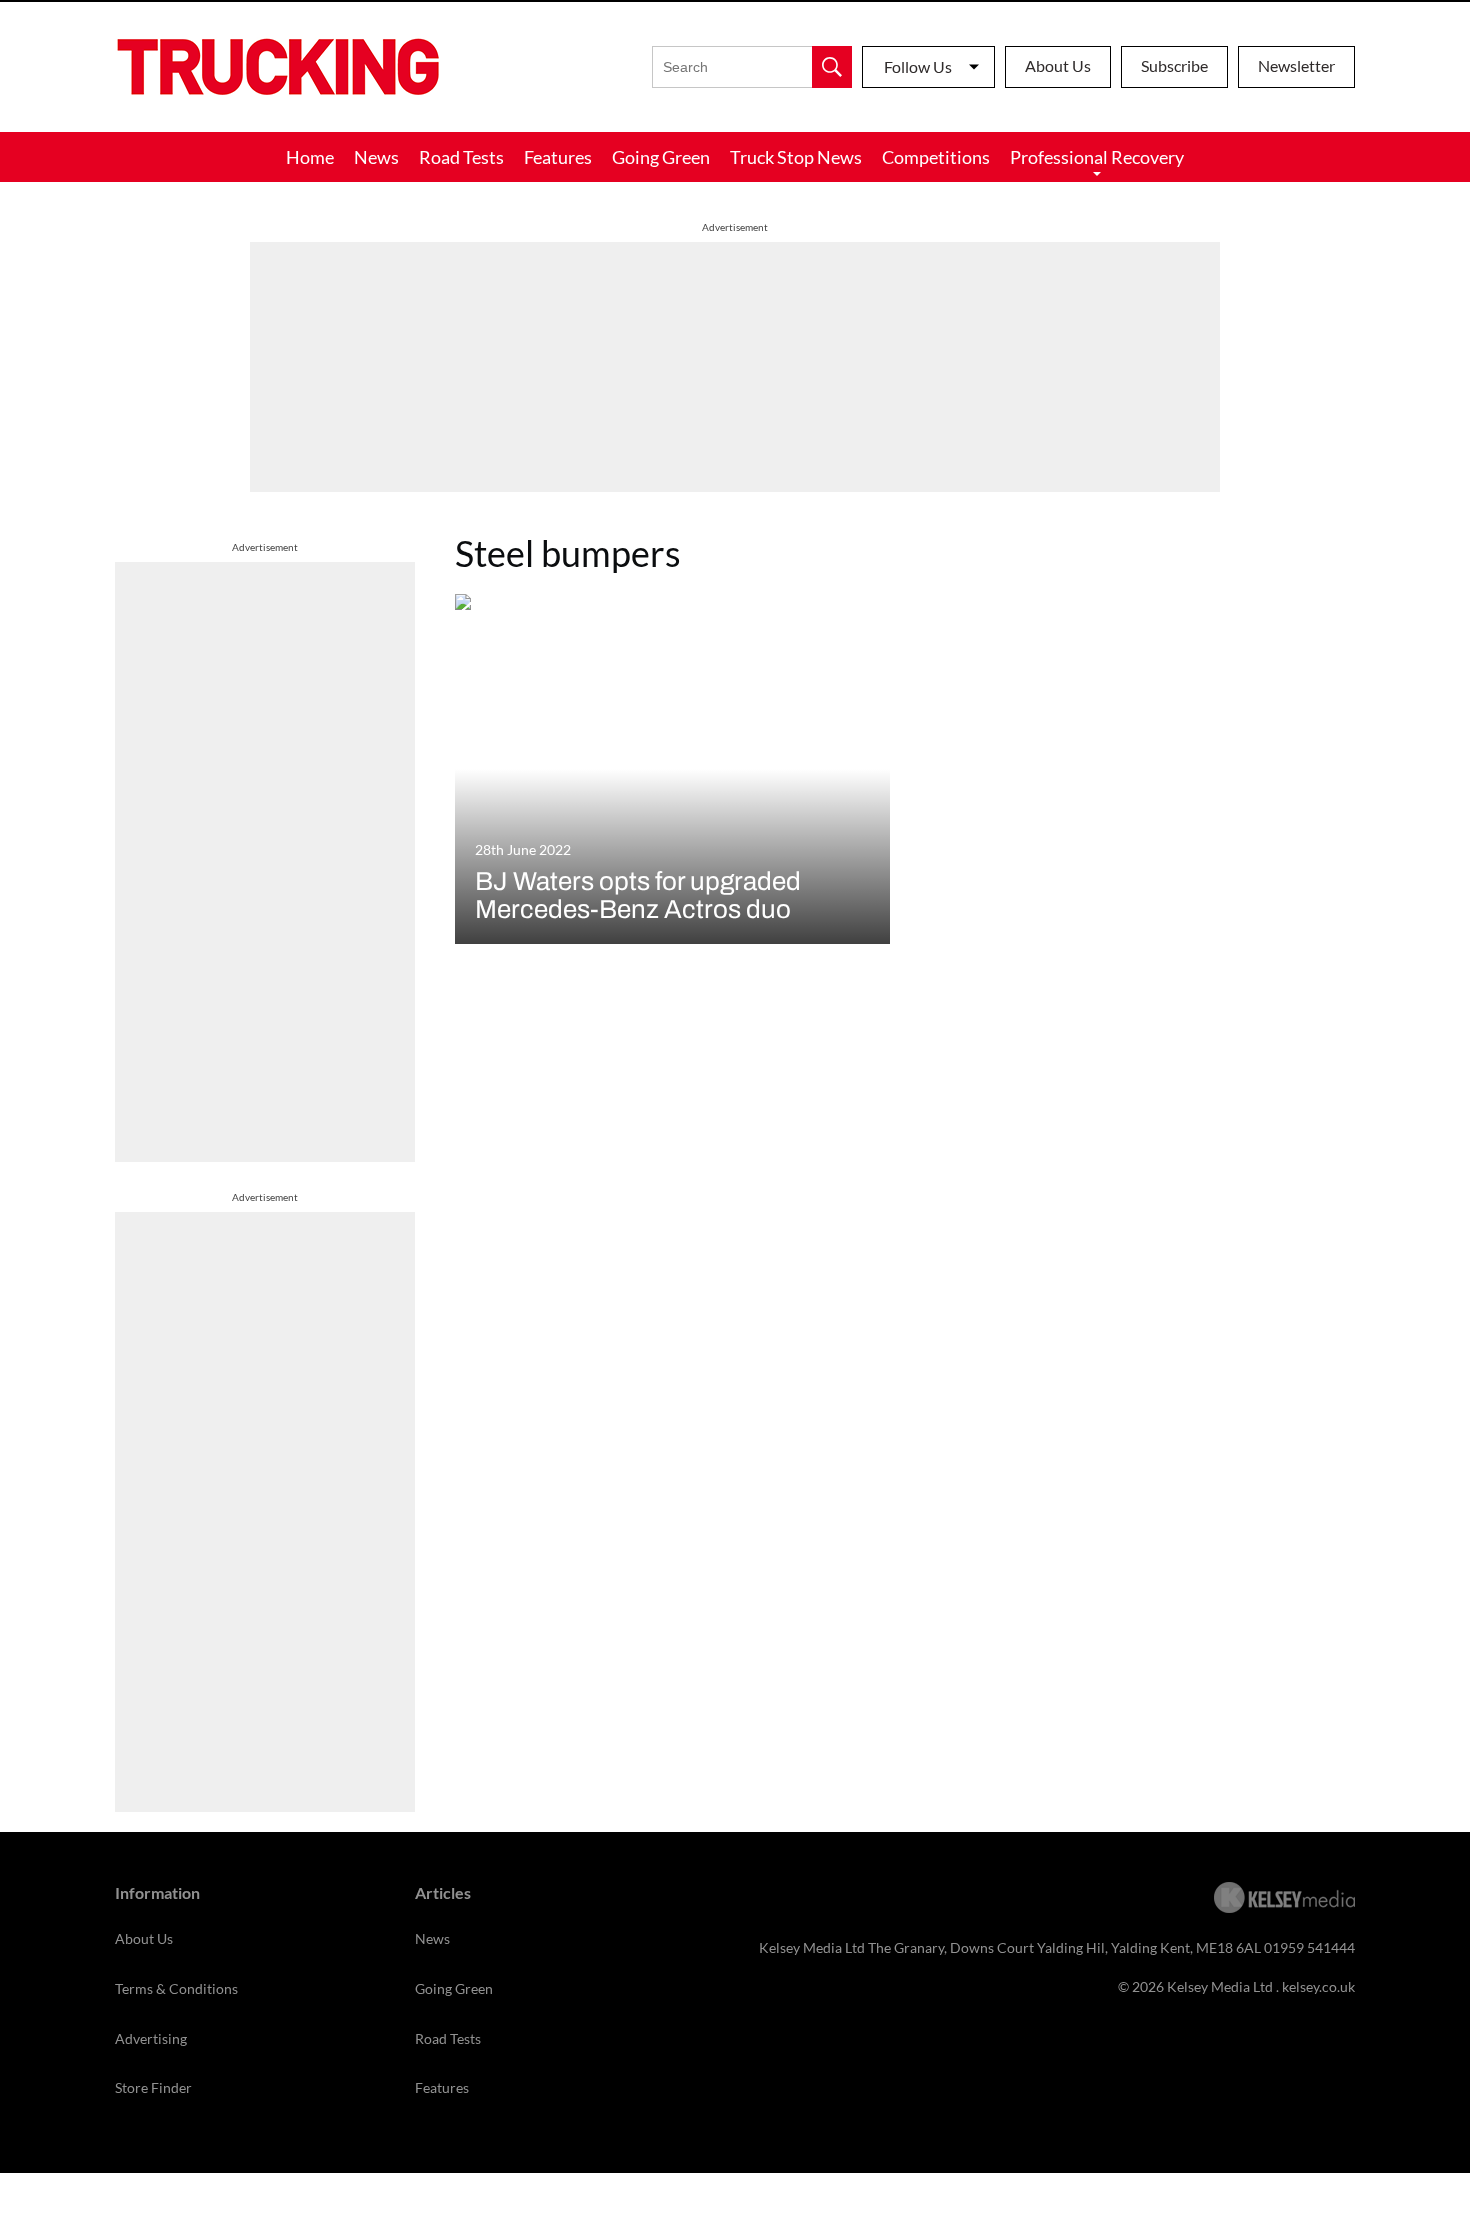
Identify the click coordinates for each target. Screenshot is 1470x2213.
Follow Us (918, 66)
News (376, 157)
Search (832, 67)
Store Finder (153, 2087)
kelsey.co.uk (1318, 1986)
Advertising (151, 2038)
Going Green (661, 157)
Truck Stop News (796, 157)
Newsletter (1296, 65)
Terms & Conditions (176, 1988)
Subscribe (1174, 65)
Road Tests (461, 157)
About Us (1058, 65)
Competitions (936, 157)
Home (310, 157)
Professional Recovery (1097, 157)
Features (558, 157)
